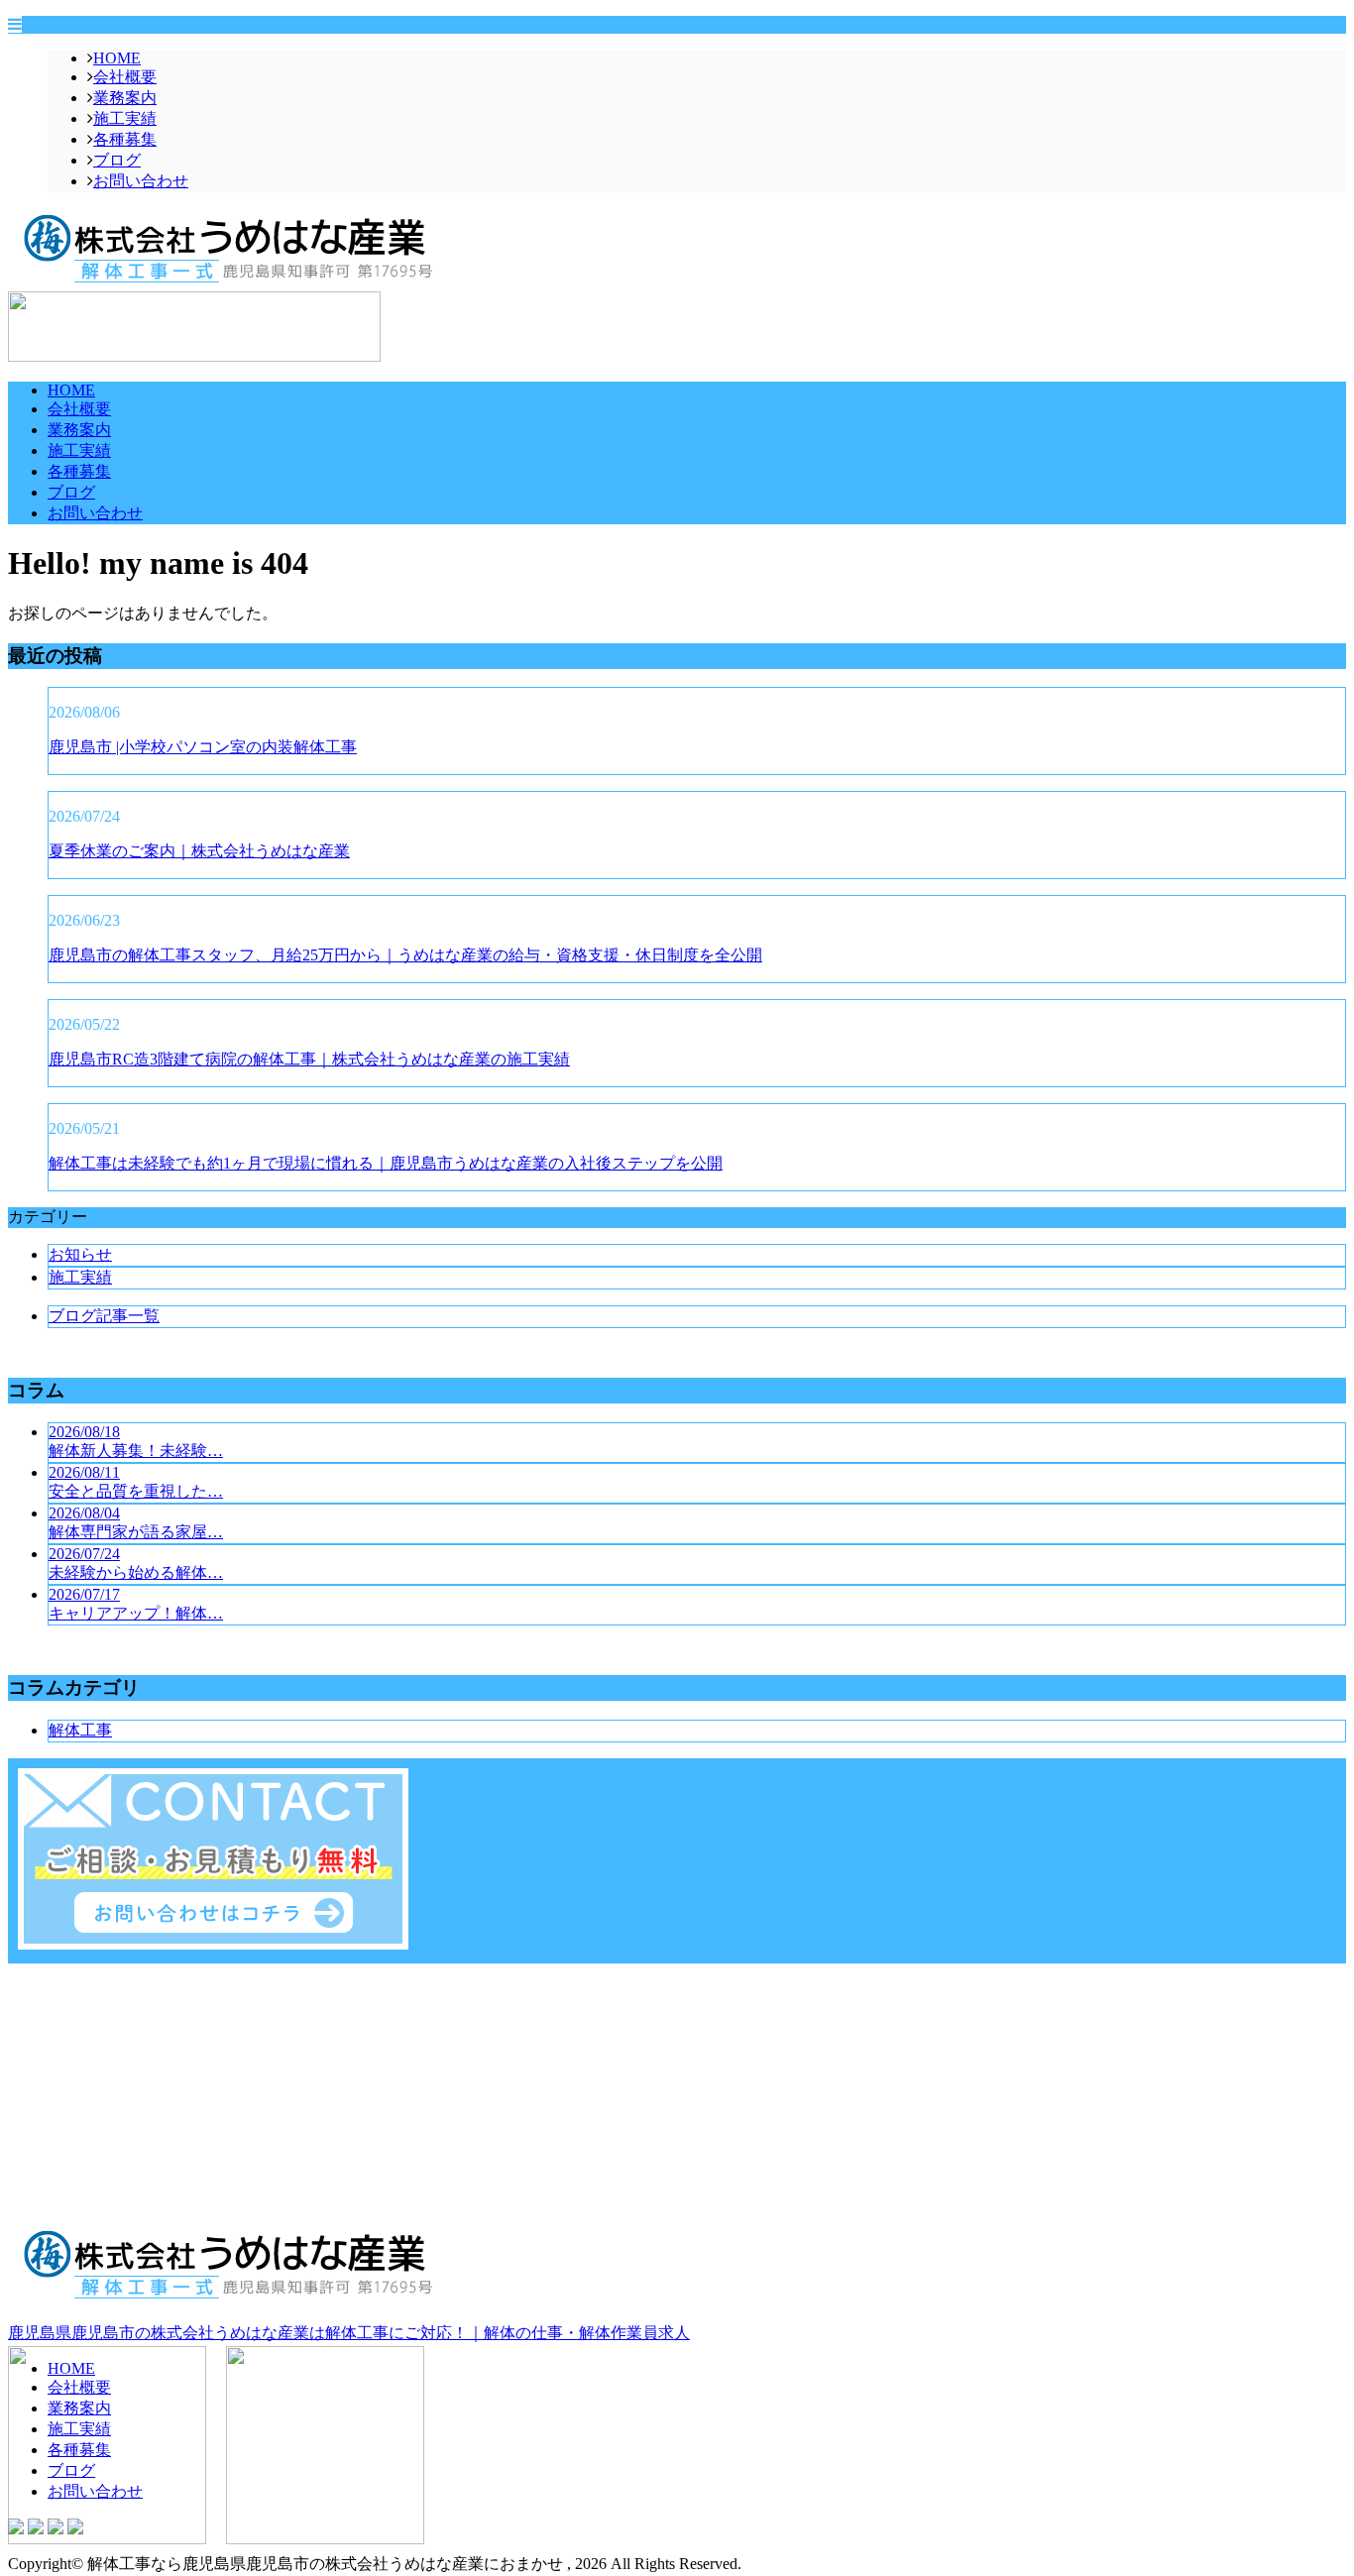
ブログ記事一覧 (104, 1316)
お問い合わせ (141, 181)
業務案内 (125, 98)
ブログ (117, 160)
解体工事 (80, 1730)
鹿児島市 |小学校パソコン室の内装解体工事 (203, 747)
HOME (117, 58)
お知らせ (80, 1254)
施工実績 (125, 118)
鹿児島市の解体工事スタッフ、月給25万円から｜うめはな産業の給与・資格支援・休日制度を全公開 (405, 955)
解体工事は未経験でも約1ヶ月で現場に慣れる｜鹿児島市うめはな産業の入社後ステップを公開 (386, 1163)
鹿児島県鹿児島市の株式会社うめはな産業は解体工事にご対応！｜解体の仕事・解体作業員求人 (349, 2333)
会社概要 (125, 77)
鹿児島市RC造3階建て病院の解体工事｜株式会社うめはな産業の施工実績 (309, 1059)
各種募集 (125, 139)
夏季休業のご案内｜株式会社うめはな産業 (199, 851)
